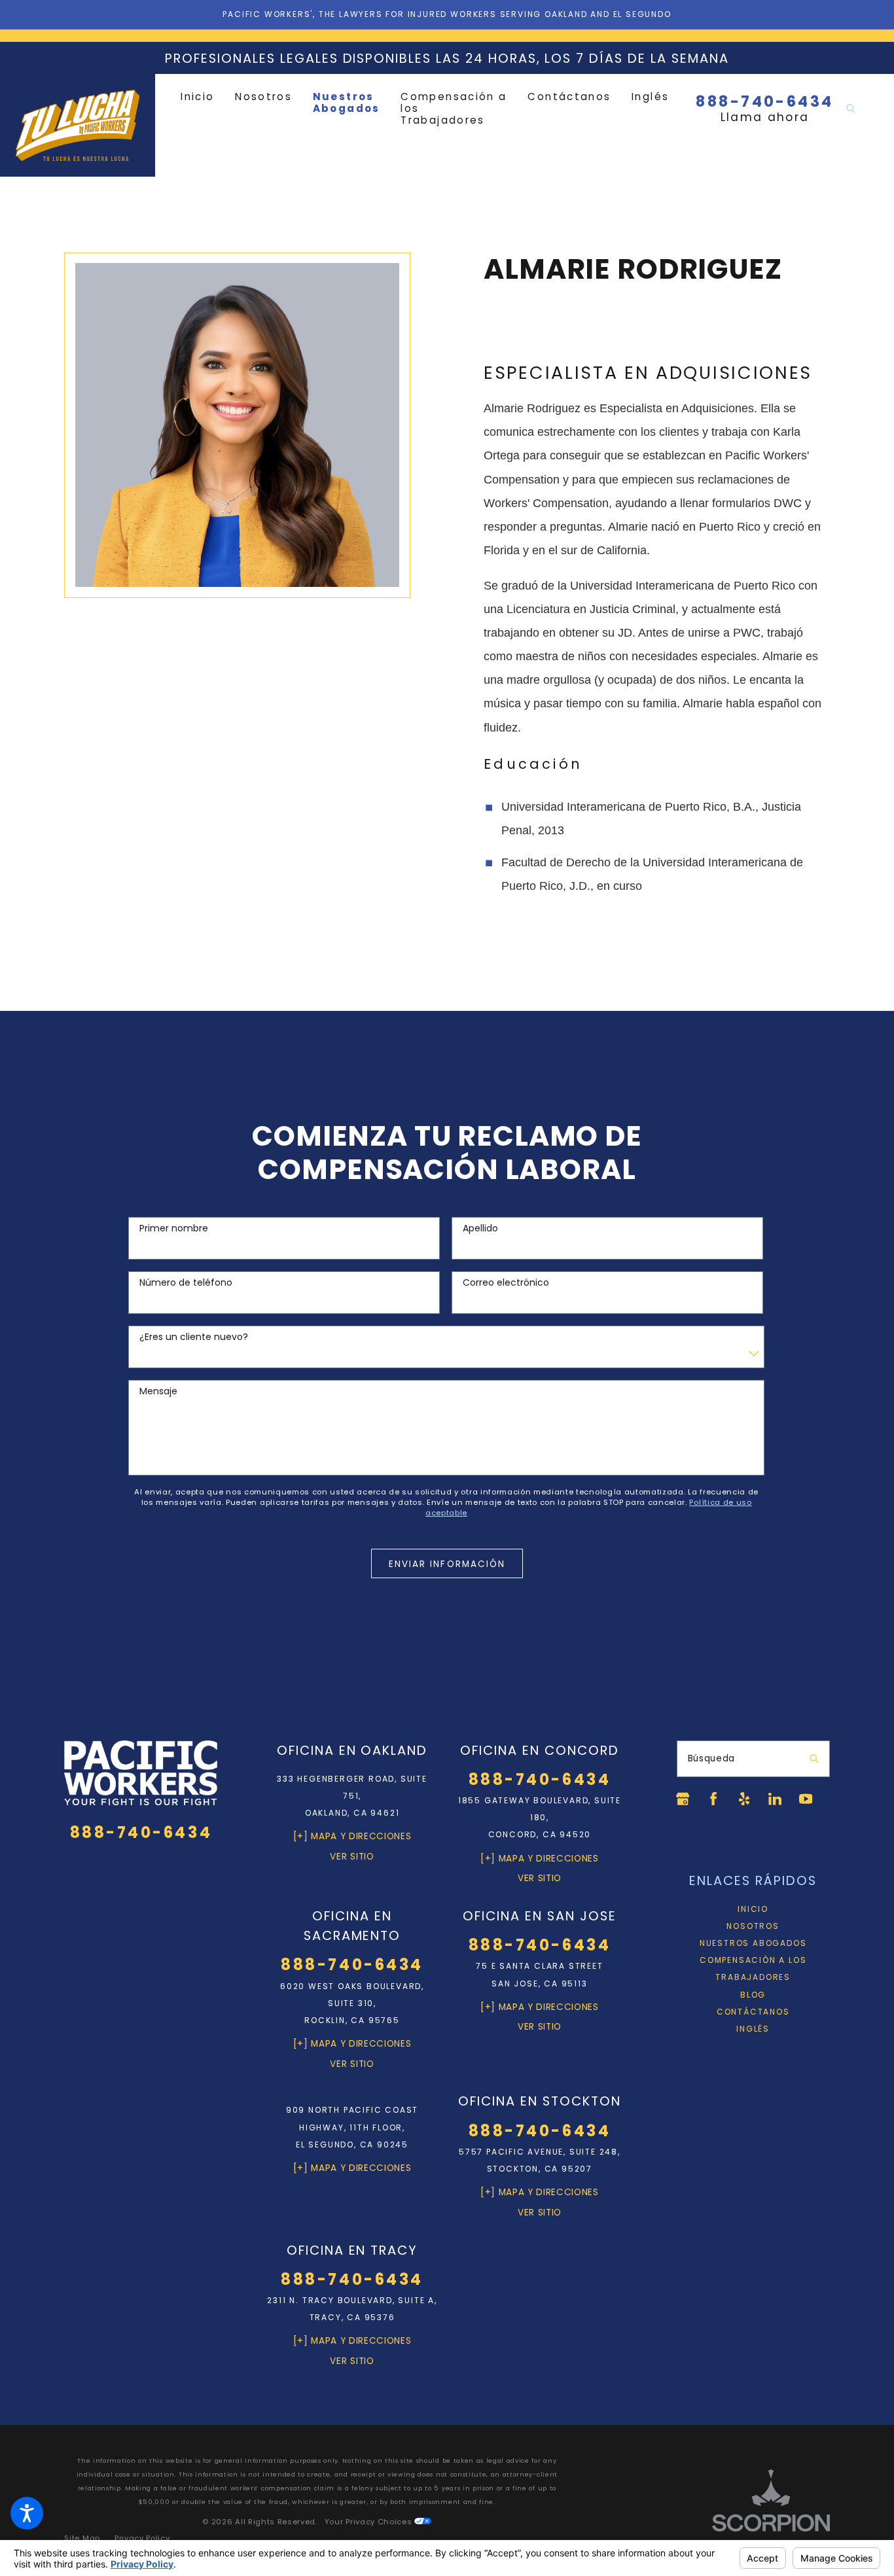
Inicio (753, 1909)
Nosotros (753, 1926)
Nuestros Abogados (753, 1943)
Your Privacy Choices (369, 2522)
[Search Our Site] (851, 109)
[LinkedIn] (775, 1799)
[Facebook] (713, 1799)
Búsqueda (711, 1758)
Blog (753, 1995)
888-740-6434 (764, 102)
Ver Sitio (352, 1857)
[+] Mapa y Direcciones (352, 1836)
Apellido (480, 1228)
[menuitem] (203, 97)
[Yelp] (744, 1799)
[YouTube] (806, 1799)
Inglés (753, 2029)
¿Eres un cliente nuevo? (194, 1337)
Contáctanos (753, 2012)
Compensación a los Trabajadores (753, 1968)
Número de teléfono (186, 1283)
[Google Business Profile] (683, 1799)
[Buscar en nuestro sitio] (814, 1759)
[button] (27, 2513)
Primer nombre (174, 1228)
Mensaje (158, 1391)
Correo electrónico (506, 1283)
